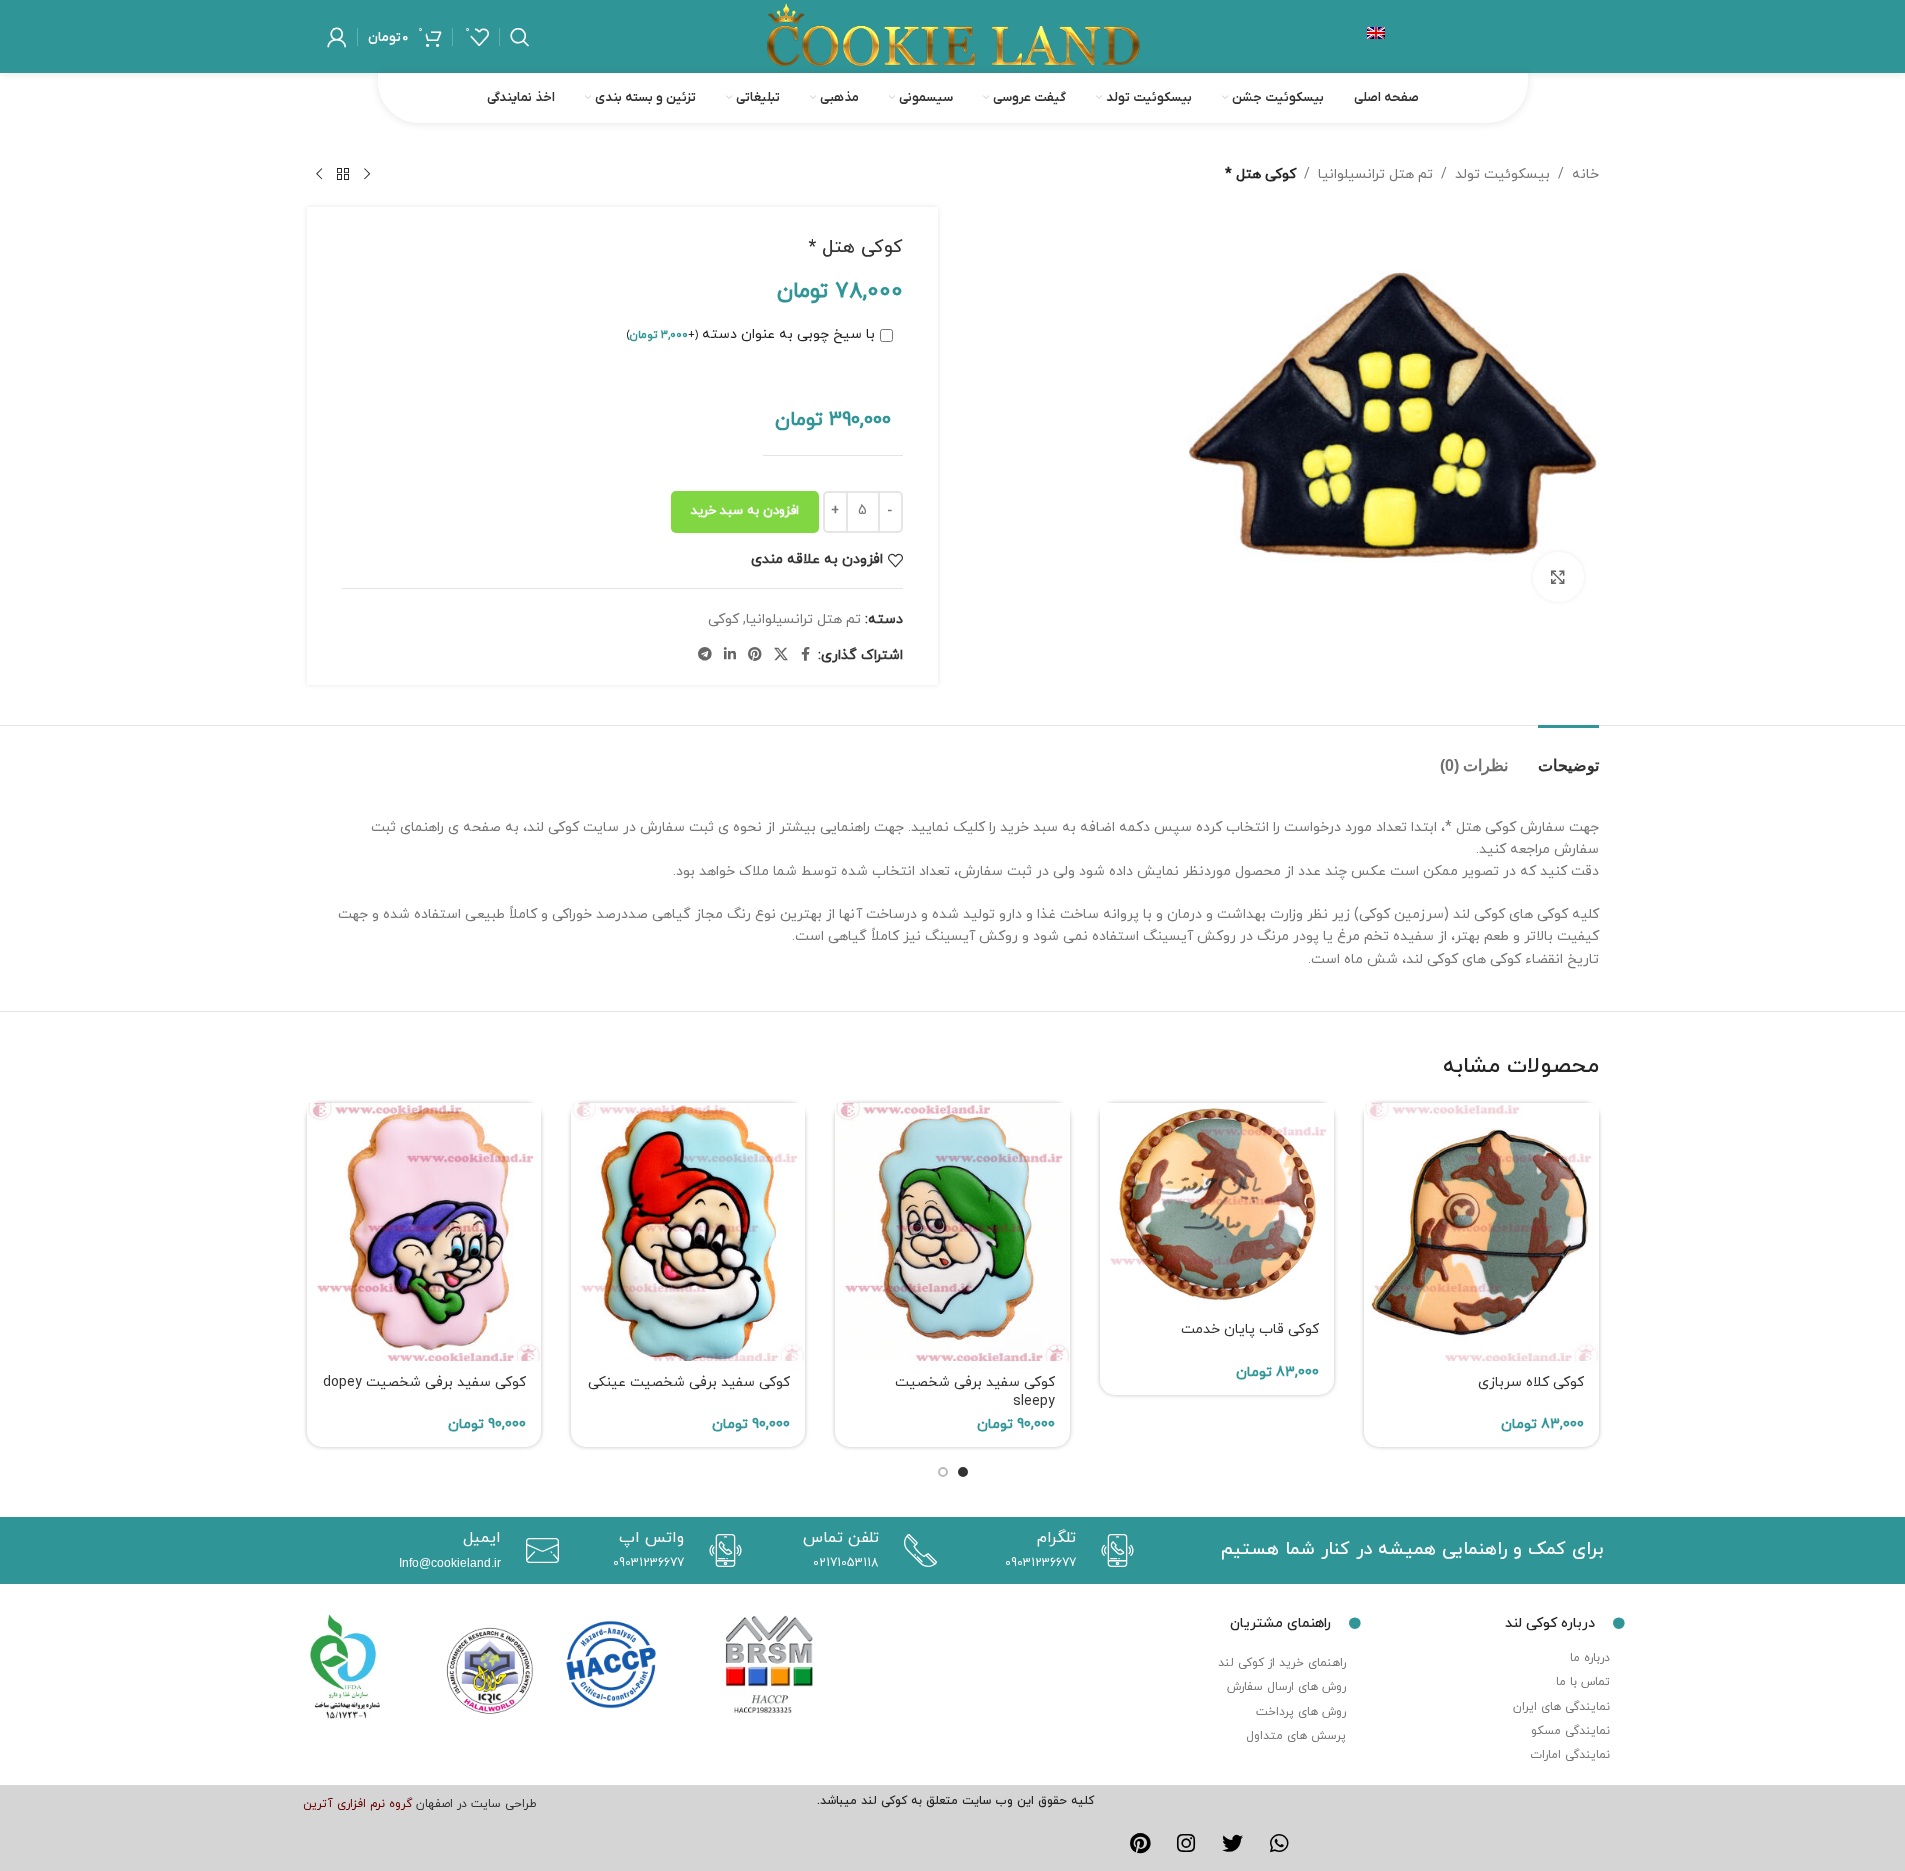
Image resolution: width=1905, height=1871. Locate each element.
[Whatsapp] (1280, 1844)
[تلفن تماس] (915, 1550)
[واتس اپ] (720, 1550)
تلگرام (1056, 1538)
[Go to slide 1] (963, 1472)
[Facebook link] (806, 655)
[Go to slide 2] (943, 1472)
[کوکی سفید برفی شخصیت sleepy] (952, 1232)
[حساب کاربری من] (337, 37)
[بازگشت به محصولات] (343, 175)
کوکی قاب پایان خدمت (1250, 1329)
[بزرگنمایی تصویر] (1558, 577)
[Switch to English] (1376, 37)
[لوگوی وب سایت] (953, 35)
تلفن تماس (841, 1538)
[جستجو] (520, 37)
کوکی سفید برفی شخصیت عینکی (689, 1382)
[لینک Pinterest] (755, 655)
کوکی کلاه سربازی (1531, 1382)
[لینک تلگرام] (705, 655)
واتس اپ (651, 1538)
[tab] (1568, 755)
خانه (1585, 174)
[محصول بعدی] (319, 175)
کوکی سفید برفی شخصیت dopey (424, 1382)
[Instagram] (1186, 1844)
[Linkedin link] (730, 655)
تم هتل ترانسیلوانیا (1375, 174)
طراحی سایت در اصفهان (476, 1804)
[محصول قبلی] (367, 175)
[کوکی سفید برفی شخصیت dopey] (424, 1232)
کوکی (723, 619)
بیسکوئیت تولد (1502, 174)
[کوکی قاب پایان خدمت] (1217, 1205)
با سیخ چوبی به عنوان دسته (750, 334)
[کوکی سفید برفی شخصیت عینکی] (688, 1232)
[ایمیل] (537, 1550)
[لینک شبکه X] (781, 655)
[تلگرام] (1112, 1550)
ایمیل (482, 1538)
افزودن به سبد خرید (745, 511)
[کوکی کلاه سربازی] (1481, 1232)
